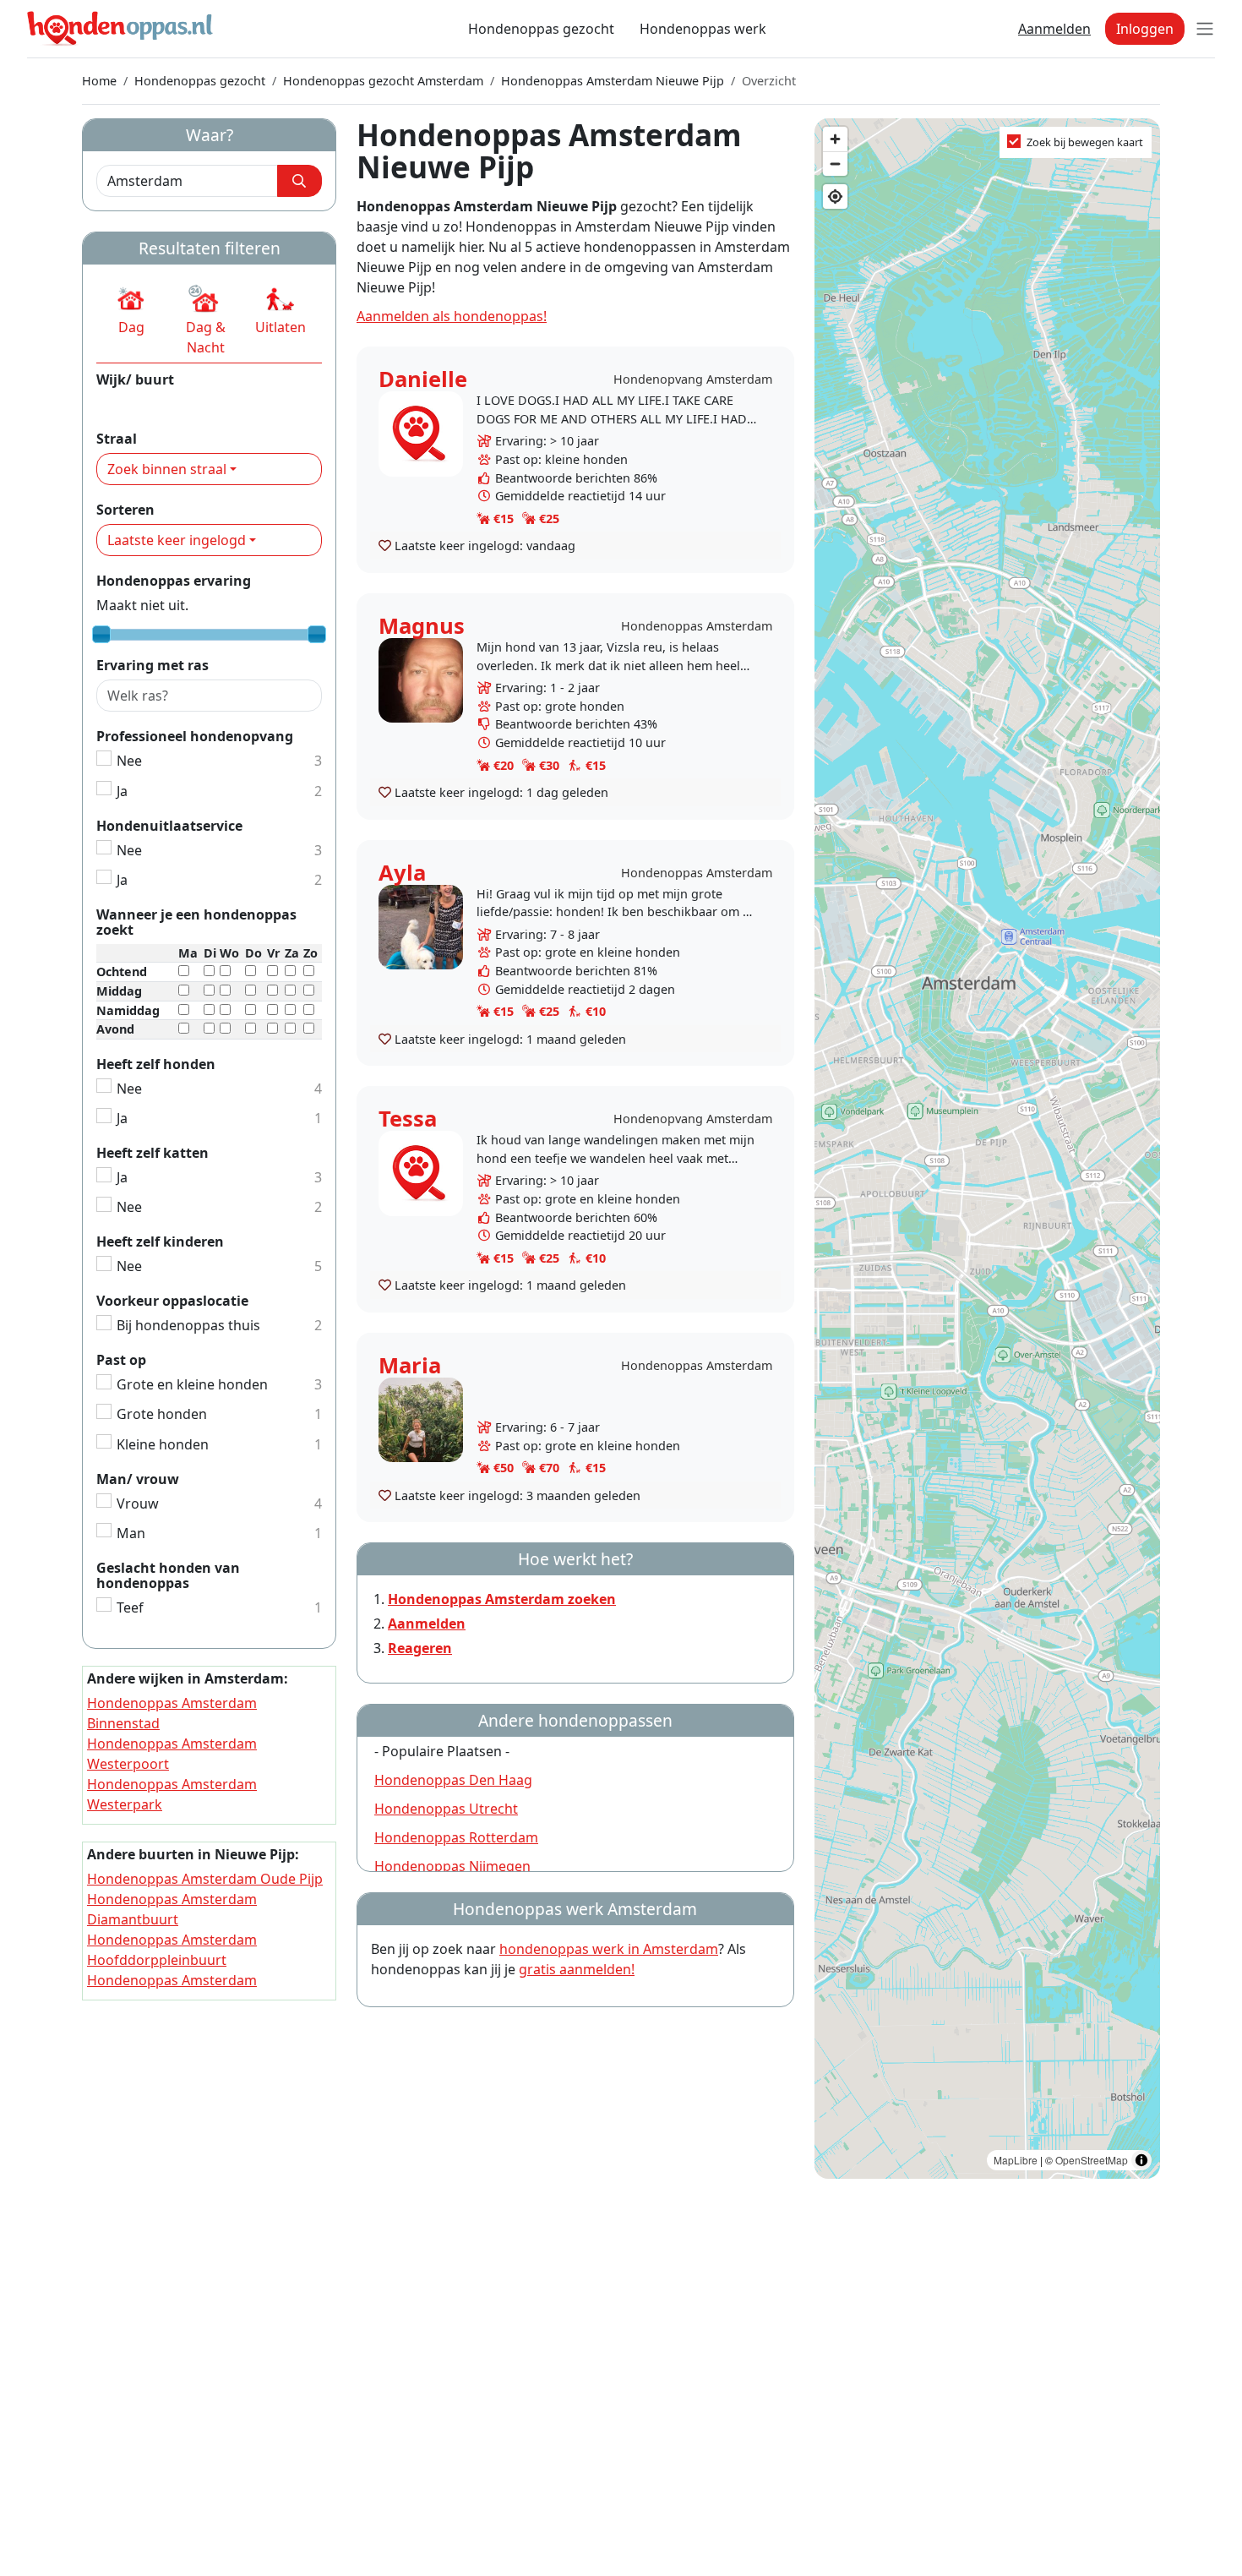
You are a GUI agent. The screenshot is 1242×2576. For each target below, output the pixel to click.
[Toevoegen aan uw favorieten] (385, 545)
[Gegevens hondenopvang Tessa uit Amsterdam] (421, 1172)
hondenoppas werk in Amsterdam (609, 1949)
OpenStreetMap (1092, 2160)
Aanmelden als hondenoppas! (452, 316)
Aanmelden (1054, 29)
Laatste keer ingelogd (177, 540)
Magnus (422, 626)
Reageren (420, 1648)
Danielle (423, 379)
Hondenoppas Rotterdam (456, 1837)
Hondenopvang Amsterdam (693, 379)
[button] (131, 310)
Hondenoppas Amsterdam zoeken (502, 1599)
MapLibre (1016, 2160)
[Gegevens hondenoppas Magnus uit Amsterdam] (421, 679)
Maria (410, 1365)
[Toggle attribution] (1141, 2160)
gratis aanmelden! (577, 1969)
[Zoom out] (835, 164)
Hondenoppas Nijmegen (452, 1866)
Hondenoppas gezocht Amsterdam (383, 81)
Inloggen (1145, 29)
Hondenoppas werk (703, 29)
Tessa (408, 1119)
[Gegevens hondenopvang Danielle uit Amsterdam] (421, 432)
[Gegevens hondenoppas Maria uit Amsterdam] (421, 1419)
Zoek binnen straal (167, 469)
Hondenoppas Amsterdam (697, 626)
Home (99, 81)
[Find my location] (835, 196)
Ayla (402, 873)
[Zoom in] (835, 139)
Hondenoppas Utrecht (446, 1809)
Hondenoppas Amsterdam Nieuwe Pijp (613, 81)
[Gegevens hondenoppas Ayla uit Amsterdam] (421, 926)
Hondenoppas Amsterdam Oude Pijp (205, 1879)
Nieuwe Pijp (134, 404)
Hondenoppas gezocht (541, 29)
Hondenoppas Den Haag (453, 1780)
